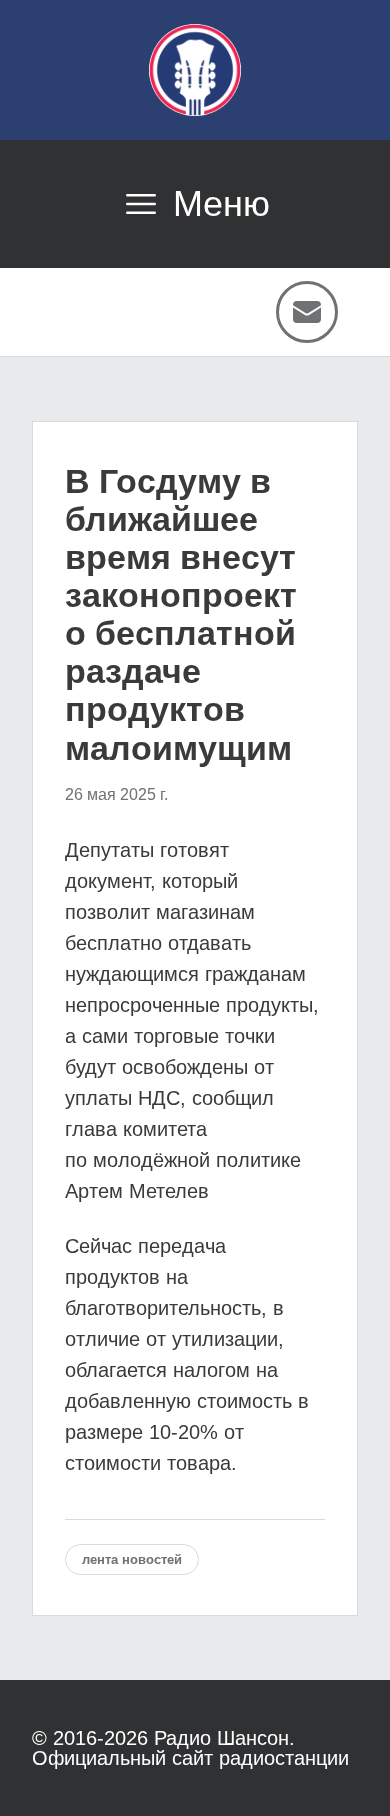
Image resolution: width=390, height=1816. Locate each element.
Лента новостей (132, 1559)
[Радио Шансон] (195, 70)
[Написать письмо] (307, 312)
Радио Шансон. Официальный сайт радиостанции (190, 1748)
